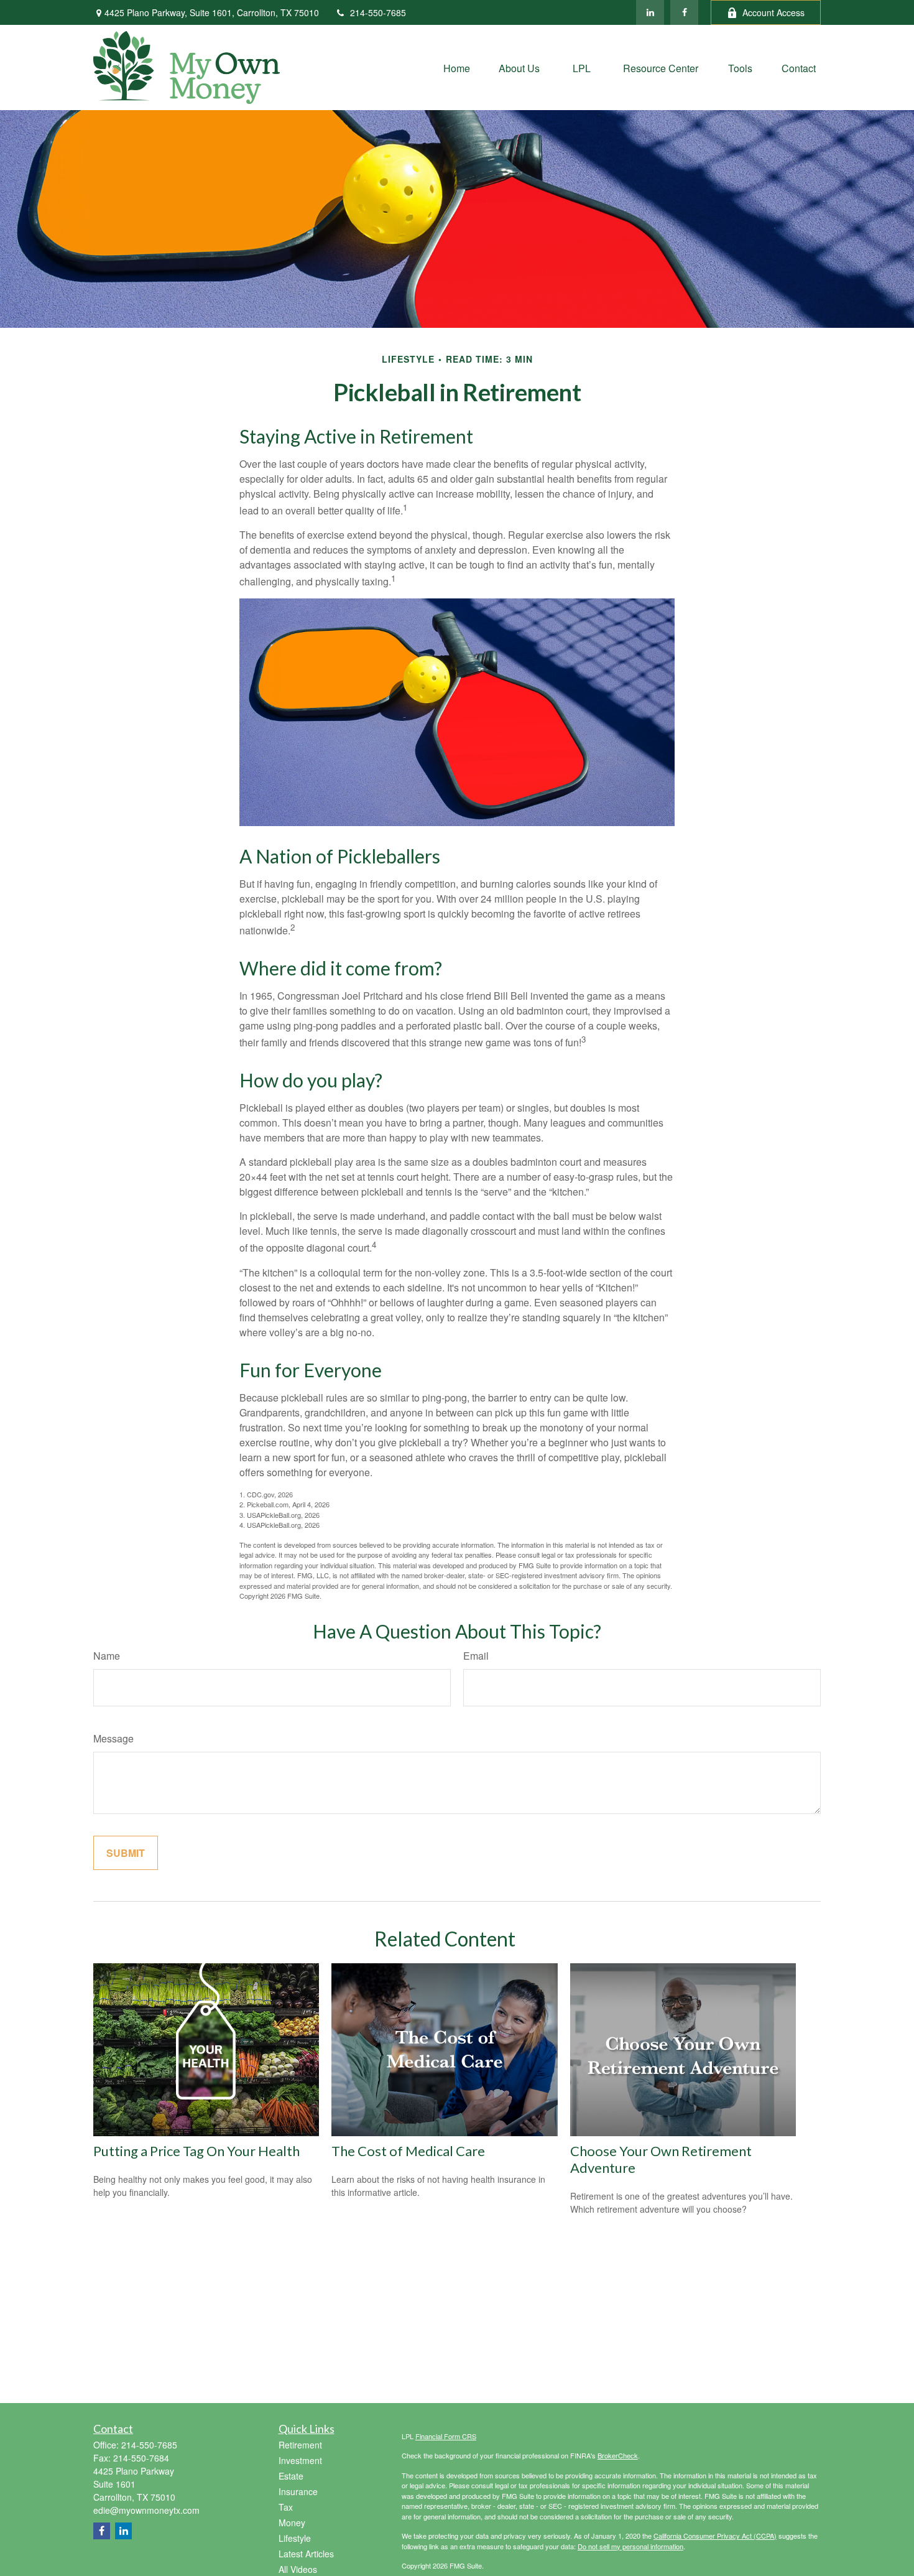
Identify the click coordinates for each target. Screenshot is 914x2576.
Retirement (300, 2445)
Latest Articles (306, 2554)
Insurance (298, 2491)
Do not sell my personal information (630, 2546)
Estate (291, 2476)
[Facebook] (684, 12)
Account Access (773, 12)
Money (292, 2523)
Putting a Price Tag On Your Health (196, 2151)
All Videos (298, 2569)
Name (107, 1656)
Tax (286, 2507)
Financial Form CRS (446, 2436)
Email (476, 1656)
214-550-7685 (378, 12)
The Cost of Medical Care (408, 2151)
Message (113, 1738)
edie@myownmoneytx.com (146, 2510)
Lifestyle (295, 2538)
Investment (300, 2460)
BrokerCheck (618, 2455)
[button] (457, 67)
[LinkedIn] (650, 12)
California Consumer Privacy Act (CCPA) (715, 2536)
